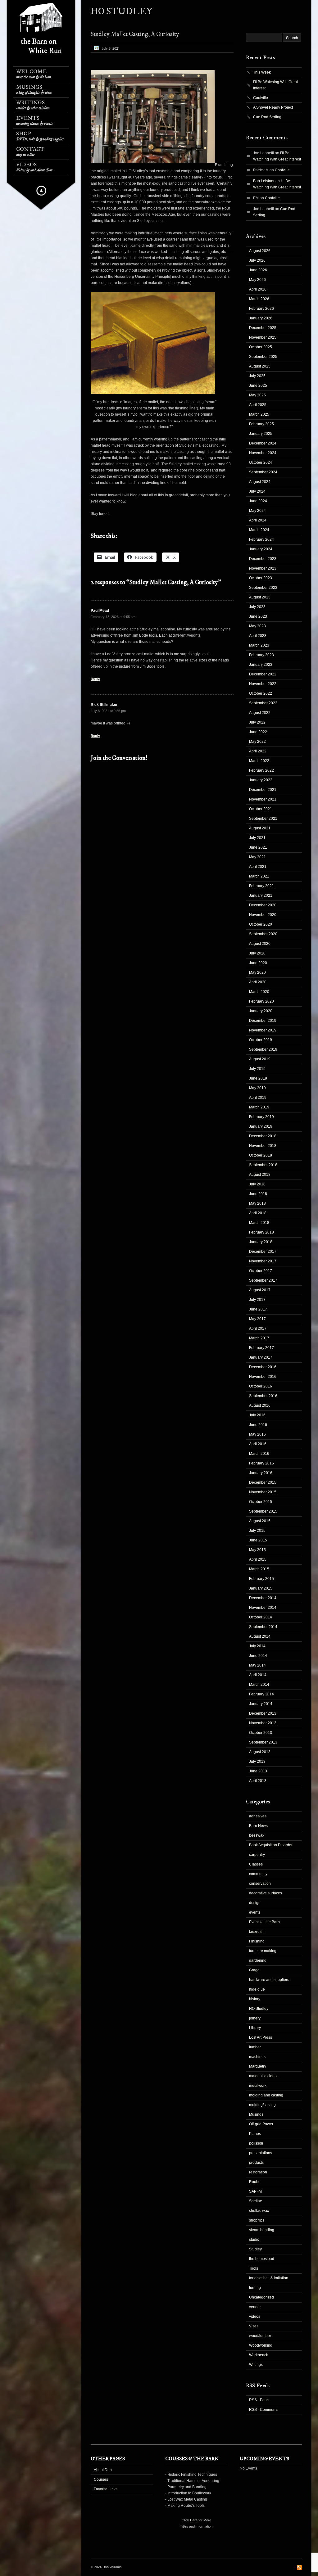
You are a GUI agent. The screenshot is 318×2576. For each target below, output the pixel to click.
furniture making (263, 1951)
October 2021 (261, 809)
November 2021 (263, 799)
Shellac (255, 2201)
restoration (258, 2172)
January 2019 (261, 1126)
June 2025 (258, 386)
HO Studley (259, 2009)
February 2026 (261, 309)
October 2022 (261, 693)
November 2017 (263, 1261)
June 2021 (258, 847)
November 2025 (263, 337)
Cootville (261, 98)
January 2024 (261, 549)
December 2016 (263, 1367)
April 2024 (258, 520)
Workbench (259, 2355)
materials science (264, 2076)
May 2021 (257, 857)
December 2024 (263, 443)
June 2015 (258, 1540)
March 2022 (259, 761)
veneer (255, 2307)
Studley (255, 2249)
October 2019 (261, 1040)
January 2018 (261, 1242)
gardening (258, 1960)
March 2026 (259, 299)
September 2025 (263, 357)
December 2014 (263, 1598)
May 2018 (257, 1203)
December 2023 (263, 559)
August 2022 (260, 713)
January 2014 (261, 1704)
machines (257, 2057)
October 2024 (261, 462)
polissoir (256, 2143)
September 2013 (263, 1742)
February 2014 (261, 1694)
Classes (256, 1864)
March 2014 (259, 1685)
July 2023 (257, 607)
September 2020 (263, 934)
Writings (33, 105)
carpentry (257, 1855)
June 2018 (258, 1194)
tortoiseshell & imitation (269, 2278)
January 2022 (261, 780)
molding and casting (266, 2095)
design (255, 1903)
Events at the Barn (264, 1922)
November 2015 (263, 1492)
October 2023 (261, 578)
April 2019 (258, 1098)
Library (255, 2028)
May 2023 (257, 626)
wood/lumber (260, 2336)
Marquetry (258, 2066)
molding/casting (262, 2105)
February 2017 (261, 1348)
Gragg (254, 1970)
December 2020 (263, 905)
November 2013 (263, 1723)
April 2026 (258, 289)
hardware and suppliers (269, 1980)
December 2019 (263, 1021)
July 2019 (257, 1069)
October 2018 (261, 1155)
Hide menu (41, 191)
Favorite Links (106, 2489)
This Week (262, 72)
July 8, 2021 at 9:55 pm (108, 711)
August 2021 (260, 828)
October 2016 (261, 1386)
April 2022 (258, 751)
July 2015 (257, 1531)
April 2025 (258, 405)
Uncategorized (261, 2297)
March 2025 (259, 414)
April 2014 (258, 1675)
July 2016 (257, 1415)
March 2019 (259, 1107)
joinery (255, 2018)
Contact (30, 152)
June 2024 (258, 501)
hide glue (257, 1989)
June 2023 (258, 616)
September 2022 (263, 703)
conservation (260, 1884)
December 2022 (263, 674)
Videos (34, 167)
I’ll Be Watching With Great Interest (275, 85)
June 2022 (258, 732)
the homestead (262, 2259)
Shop (40, 136)
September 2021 (263, 819)
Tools (254, 2268)
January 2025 (261, 434)
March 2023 (259, 645)
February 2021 (261, 886)
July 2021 (257, 838)
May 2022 (257, 742)
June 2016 (258, 1425)
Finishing (257, 1941)
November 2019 (263, 1030)
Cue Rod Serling (267, 117)
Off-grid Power (261, 2124)
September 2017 (263, 1280)
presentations (261, 2153)
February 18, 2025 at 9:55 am (113, 617)
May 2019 (257, 1088)
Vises (254, 2326)
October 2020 (261, 924)
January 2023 (261, 665)
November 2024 (263, 453)
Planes (255, 2134)
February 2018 (261, 1232)
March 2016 (259, 1454)
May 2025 (257, 395)
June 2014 (258, 1656)
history (255, 1999)
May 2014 (257, 1665)
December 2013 (263, 1713)
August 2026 (260, 251)
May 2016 (257, 1434)
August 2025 (260, 366)
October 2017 (261, 1271)
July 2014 (257, 1646)
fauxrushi (257, 1932)
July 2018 (257, 1184)
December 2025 (263, 328)
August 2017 (260, 1290)
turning (255, 2288)
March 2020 (259, 992)
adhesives (258, 1816)
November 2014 (263, 1608)
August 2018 (260, 1175)
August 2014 (260, 1636)
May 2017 (257, 1319)
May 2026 (257, 280)
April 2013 (258, 1781)
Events (34, 121)
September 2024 (263, 472)
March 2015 (259, 1569)
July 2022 (257, 722)
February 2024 (261, 539)
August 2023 (260, 597)
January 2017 (261, 1357)
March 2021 (259, 876)
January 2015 (261, 1588)
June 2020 (258, 963)
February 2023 (261, 655)
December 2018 (263, 1136)
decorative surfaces (266, 1893)
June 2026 (258, 270)
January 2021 (261, 896)
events (255, 1912)
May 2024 (257, 511)
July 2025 (257, 376)
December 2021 (263, 790)
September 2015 (263, 1511)
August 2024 (260, 482)
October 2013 (261, 1733)
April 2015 (258, 1559)
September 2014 (263, 1627)
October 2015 (261, 1502)
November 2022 (263, 684)
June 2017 (258, 1309)
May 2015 (257, 1550)
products (256, 2163)
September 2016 (263, 1396)
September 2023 (263, 588)
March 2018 (259, 1223)
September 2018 (263, 1165)
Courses (101, 2479)
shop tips (257, 2220)
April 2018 (258, 1213)
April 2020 (258, 982)
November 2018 (263, 1146)
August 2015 (260, 1521)
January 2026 (261, 318)
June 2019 (258, 1078)
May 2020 (257, 972)
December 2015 (263, 1482)
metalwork (258, 2086)
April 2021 (258, 867)
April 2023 (258, 636)
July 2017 (257, 1300)
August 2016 (260, 1405)
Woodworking (261, 2345)
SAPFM (255, 2191)
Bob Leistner (264, 181)
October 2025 (261, 347)
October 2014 (261, 1617)
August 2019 (260, 1059)
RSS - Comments (264, 2410)
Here (194, 2520)
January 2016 (261, 1473)
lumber (255, 2047)
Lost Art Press (261, 2037)
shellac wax (259, 2211)
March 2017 (259, 1338)
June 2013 (258, 1771)
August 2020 (260, 944)
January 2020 (261, 1011)
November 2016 (263, 1377)
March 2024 (259, 530)
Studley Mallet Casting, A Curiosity (135, 34)
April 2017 (258, 1329)
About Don (103, 2470)
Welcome (34, 74)
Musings (34, 90)
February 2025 (261, 424)
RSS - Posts (259, 2400)
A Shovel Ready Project (273, 107)
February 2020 (261, 1001)
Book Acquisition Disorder (271, 1845)
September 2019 (263, 1049)
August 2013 (260, 1752)
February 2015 (261, 1579)
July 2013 (257, 1762)
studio (254, 2240)
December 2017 (263, 1252)
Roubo (255, 2182)
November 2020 (263, 915)
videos (255, 2317)
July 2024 (257, 491)
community (258, 1874)
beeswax (257, 1835)
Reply (95, 679)
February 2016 (261, 1463)
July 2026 (257, 260)
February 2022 (261, 770)
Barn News (258, 1826)
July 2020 (257, 953)
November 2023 (263, 568)
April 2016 (258, 1444)
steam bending (262, 2230)
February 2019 (261, 1117)
